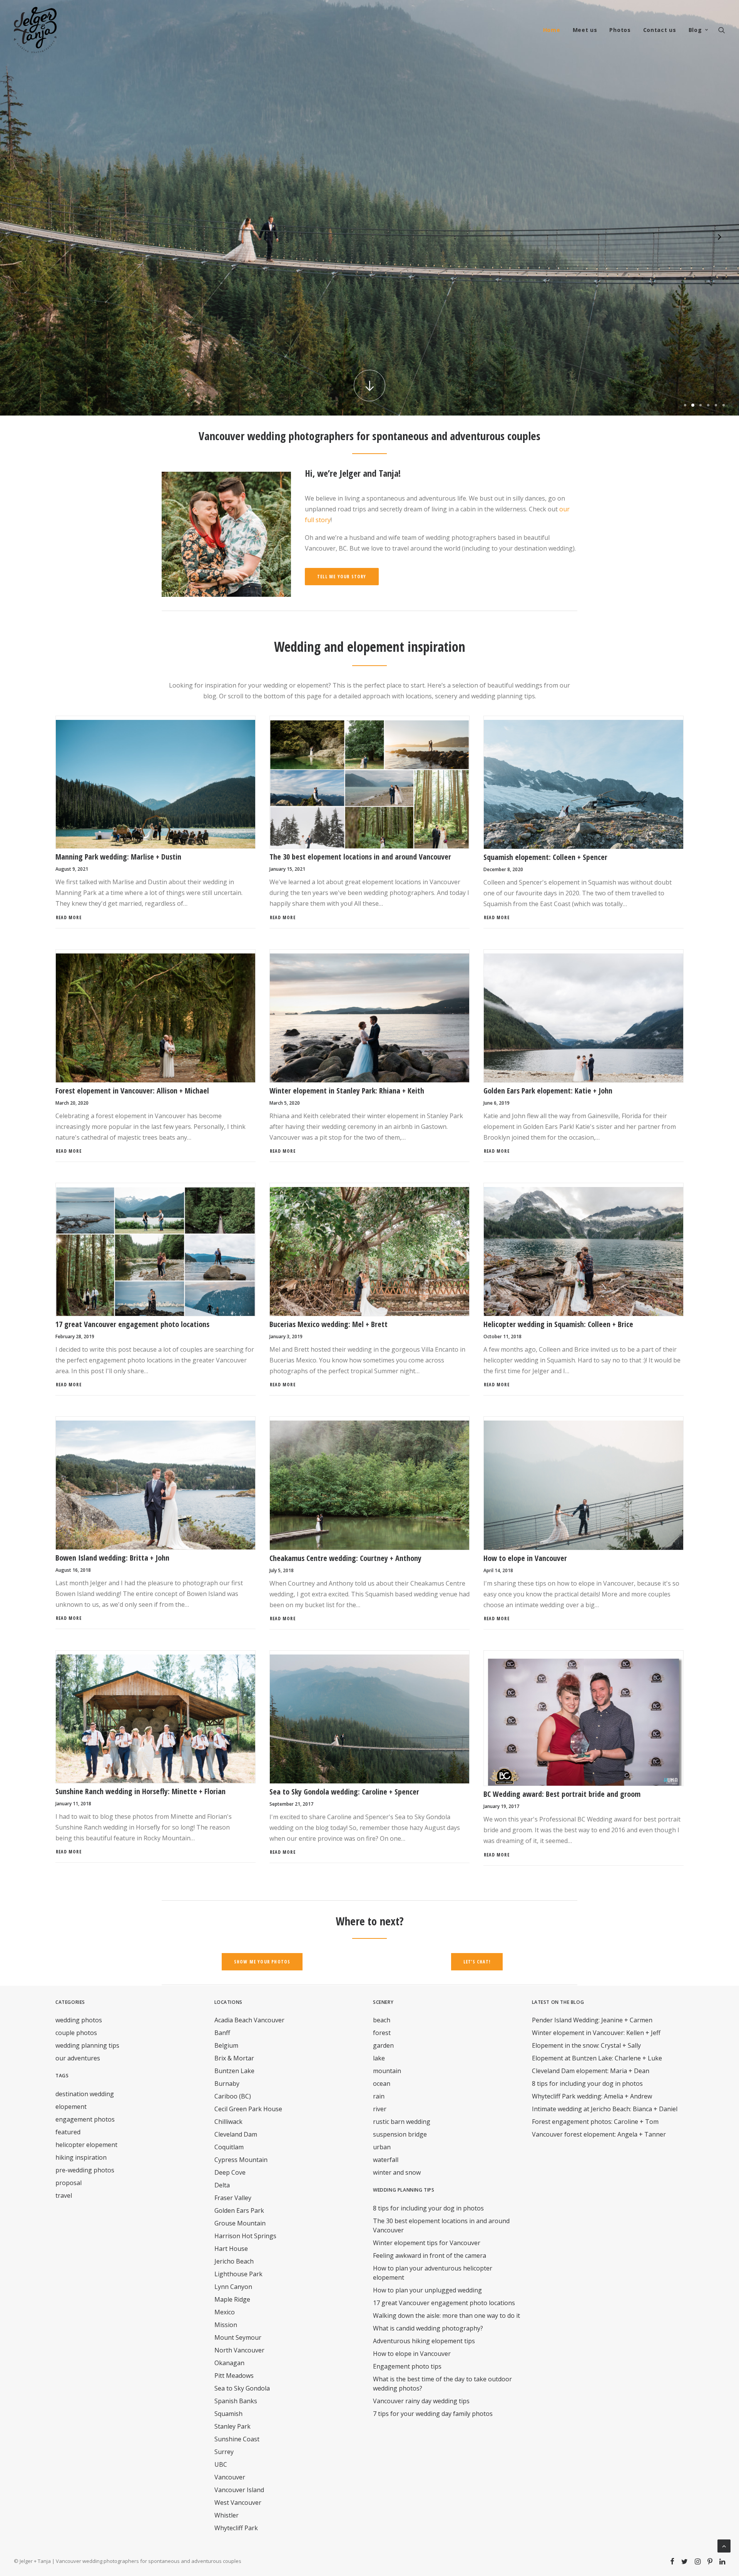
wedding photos (79, 2020)
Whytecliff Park (236, 2528)
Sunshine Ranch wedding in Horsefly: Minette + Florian (140, 1791)
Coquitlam (229, 2147)
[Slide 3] (701, 405)
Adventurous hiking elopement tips (424, 2341)
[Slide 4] (708, 405)
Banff (222, 2033)
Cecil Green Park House (248, 2109)
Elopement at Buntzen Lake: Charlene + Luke (597, 2058)
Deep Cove (230, 2172)
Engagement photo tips (407, 2366)
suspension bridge (400, 2134)
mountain (387, 2071)
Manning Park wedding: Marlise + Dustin (118, 857)
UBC (221, 2464)
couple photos (76, 2033)
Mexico (225, 2312)
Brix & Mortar (234, 2058)
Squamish (228, 2414)
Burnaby (227, 2084)
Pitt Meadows (234, 2376)
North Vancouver (239, 2350)
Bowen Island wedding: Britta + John (112, 1558)
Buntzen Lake (234, 2071)
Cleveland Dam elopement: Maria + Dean (591, 2071)
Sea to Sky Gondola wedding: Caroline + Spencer (344, 1792)
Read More (69, 917)
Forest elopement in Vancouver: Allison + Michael (132, 1091)
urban (382, 2147)
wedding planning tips (87, 2045)
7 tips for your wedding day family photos (433, 2414)
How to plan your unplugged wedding (427, 2290)
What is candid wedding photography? (428, 2328)
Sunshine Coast (237, 2439)
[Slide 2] (693, 405)
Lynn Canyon (233, 2287)
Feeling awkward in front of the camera (430, 2255)
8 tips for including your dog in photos (428, 2208)
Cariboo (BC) (233, 2096)
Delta (222, 2185)
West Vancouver (238, 2503)
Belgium (226, 2045)
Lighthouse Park (238, 2274)
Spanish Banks (236, 2401)
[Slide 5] (716, 405)
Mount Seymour (238, 2337)
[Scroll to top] (724, 2545)
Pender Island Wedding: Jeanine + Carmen (592, 2020)
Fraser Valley (233, 2198)
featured (68, 2132)
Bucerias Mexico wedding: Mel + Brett (329, 1324)
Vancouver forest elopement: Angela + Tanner (599, 2134)
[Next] (719, 242)
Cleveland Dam (236, 2134)
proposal (69, 2183)
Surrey (224, 2452)
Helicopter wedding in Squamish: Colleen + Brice (558, 1324)
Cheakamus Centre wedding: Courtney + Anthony (345, 1558)
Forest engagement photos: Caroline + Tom (595, 2122)
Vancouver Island (239, 2490)
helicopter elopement (86, 2145)
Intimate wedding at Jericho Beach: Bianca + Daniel (605, 2109)
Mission (226, 2325)
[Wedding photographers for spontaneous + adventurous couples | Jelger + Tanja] (35, 30)
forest (382, 2033)
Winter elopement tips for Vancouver (427, 2243)
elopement (71, 2107)
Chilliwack (228, 2122)
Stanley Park (232, 2426)
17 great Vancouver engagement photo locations (132, 1324)
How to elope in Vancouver (525, 1558)
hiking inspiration (81, 2157)
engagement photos (85, 2119)
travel (64, 2195)
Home (552, 30)
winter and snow (397, 2172)
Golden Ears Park (239, 2210)
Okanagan (229, 2363)
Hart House (231, 2249)
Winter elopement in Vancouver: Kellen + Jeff (596, 2033)
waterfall (386, 2160)
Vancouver (230, 2477)
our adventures (78, 2058)
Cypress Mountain (241, 2160)
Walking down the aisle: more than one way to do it (446, 2316)
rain (379, 2096)
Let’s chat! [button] (477, 1962)
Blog (695, 30)
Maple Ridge (232, 2299)
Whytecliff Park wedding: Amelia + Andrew (592, 2096)
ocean (382, 2084)
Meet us (585, 30)
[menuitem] (552, 30)
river (380, 2109)
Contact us (660, 30)
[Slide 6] (722, 405)
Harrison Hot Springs (245, 2236)
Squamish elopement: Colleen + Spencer (545, 857)
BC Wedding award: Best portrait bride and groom (562, 1794)
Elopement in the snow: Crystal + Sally (586, 2045)
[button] (722, 30)
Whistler (227, 2515)
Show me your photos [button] (262, 1962)
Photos (620, 30)
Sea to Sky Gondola (242, 2388)
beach (382, 2020)
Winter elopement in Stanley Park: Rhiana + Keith (347, 1091)
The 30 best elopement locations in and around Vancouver (360, 857)
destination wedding (85, 2094)
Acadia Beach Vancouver (249, 2020)
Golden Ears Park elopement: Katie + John (548, 1091)
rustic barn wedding (402, 2122)
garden (383, 2045)
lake (379, 2058)
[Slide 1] (685, 405)
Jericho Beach (234, 2261)
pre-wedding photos (85, 2170)
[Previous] (20, 242)
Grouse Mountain (240, 2223)
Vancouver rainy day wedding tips (421, 2401)
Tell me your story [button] (342, 577)
